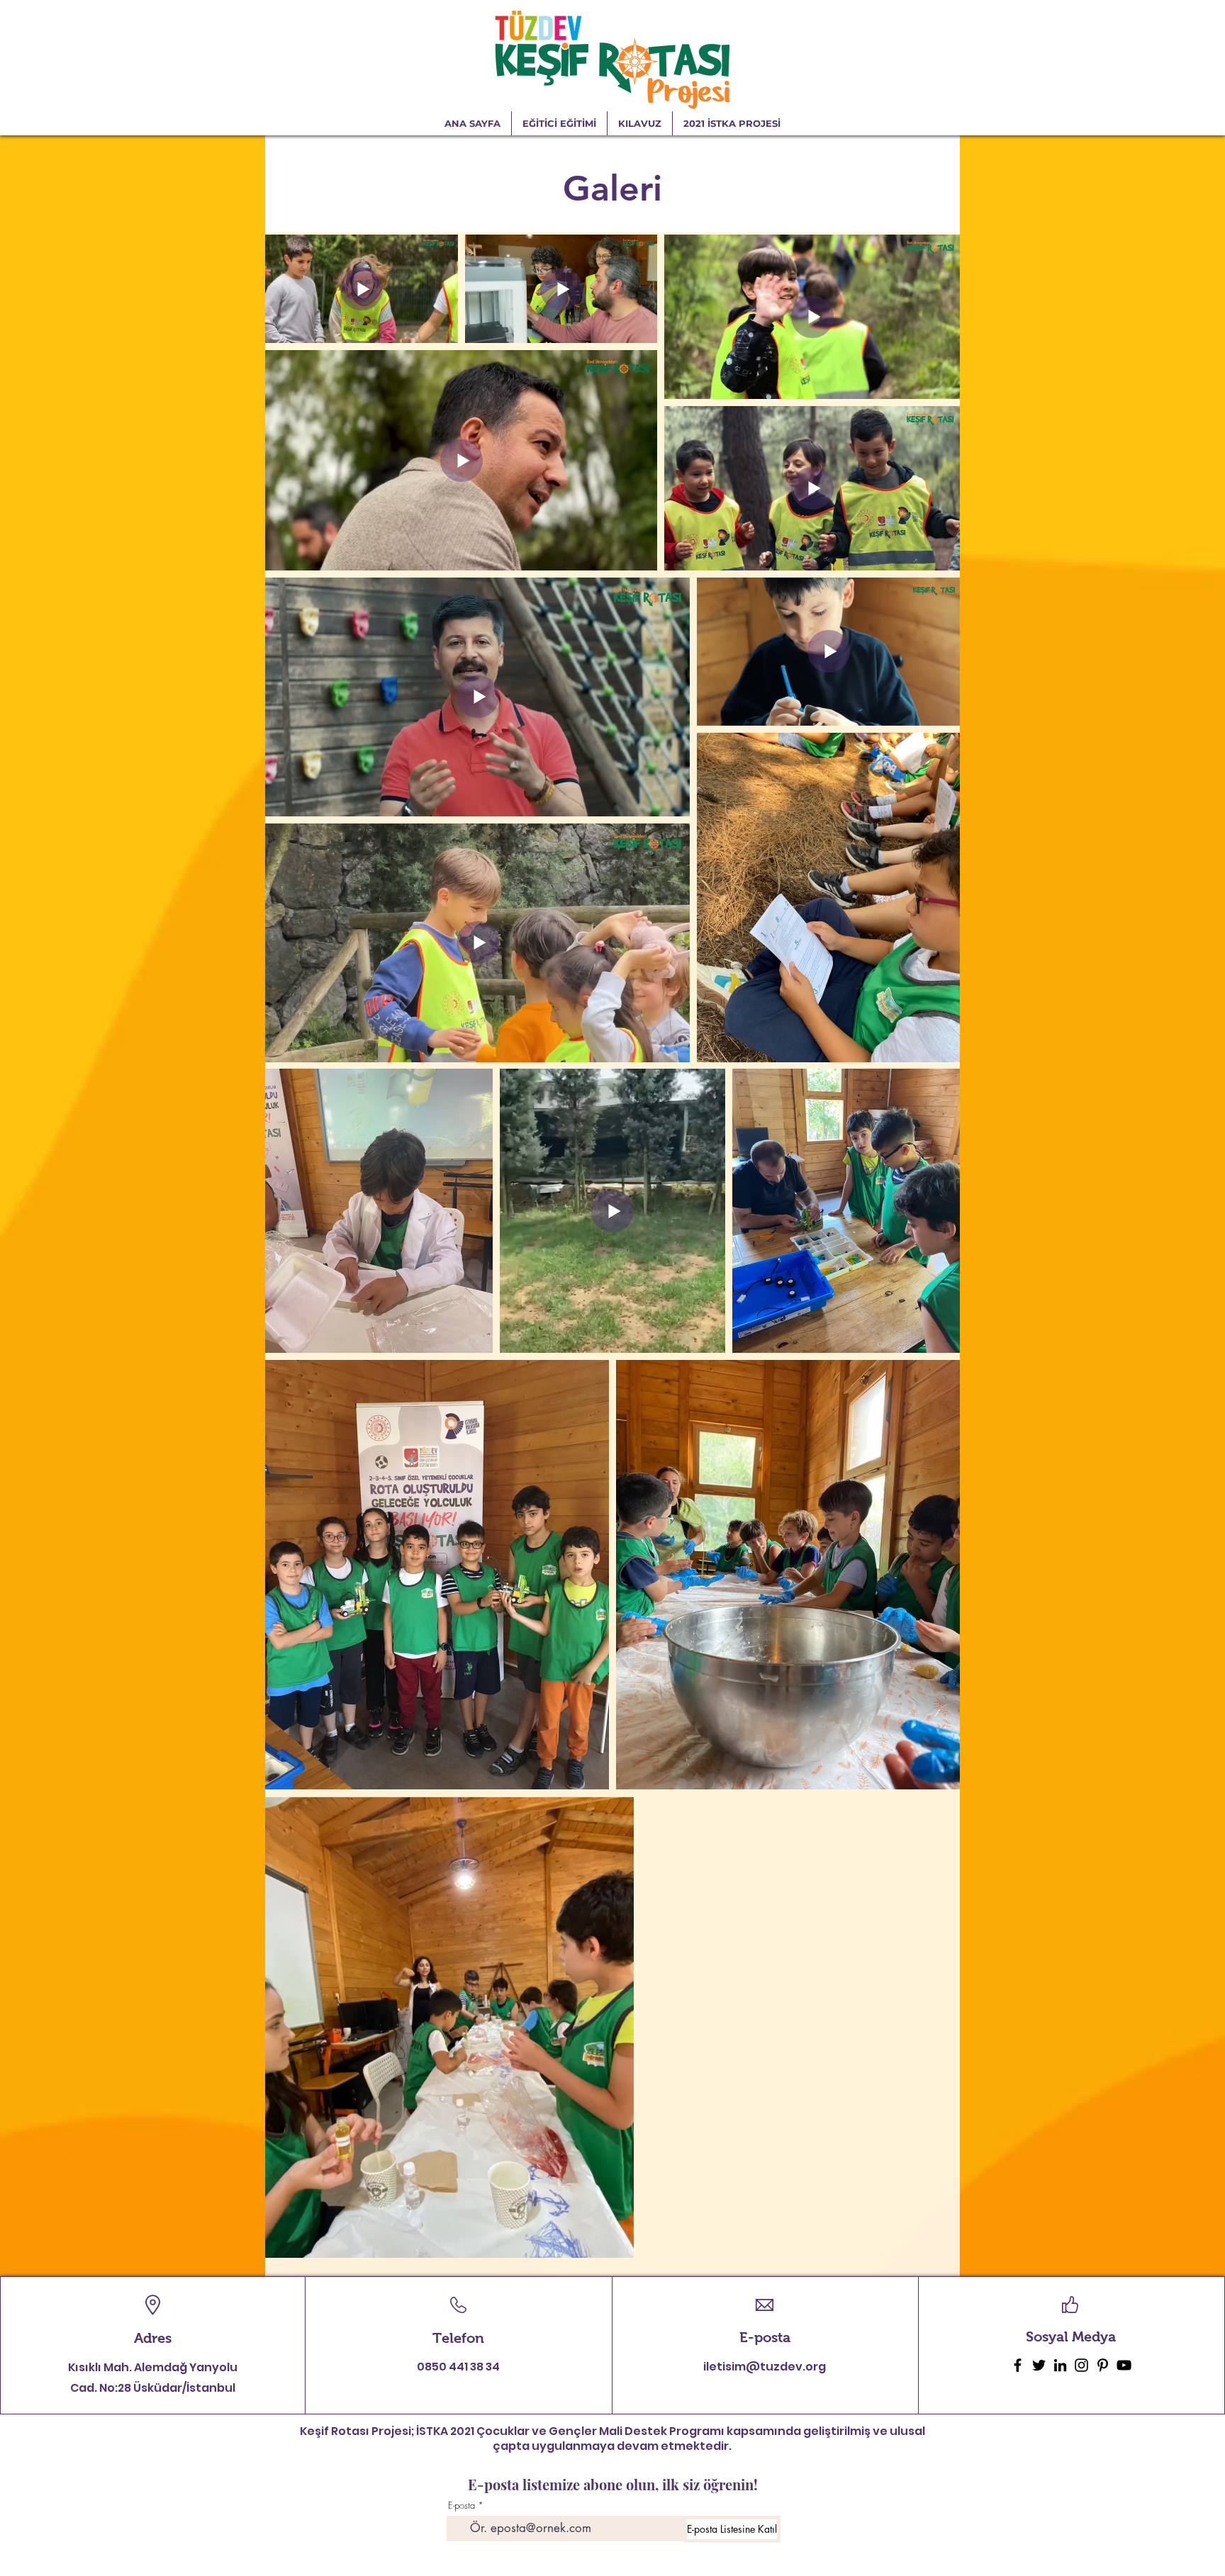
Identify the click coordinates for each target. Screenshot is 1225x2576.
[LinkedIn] (1060, 2365)
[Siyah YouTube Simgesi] (1124, 2365)
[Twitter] (1039, 2365)
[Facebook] (1018, 2365)
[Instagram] (1081, 2365)
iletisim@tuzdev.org (765, 2367)
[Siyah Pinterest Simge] (1103, 2365)
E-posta (462, 2505)
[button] (732, 123)
